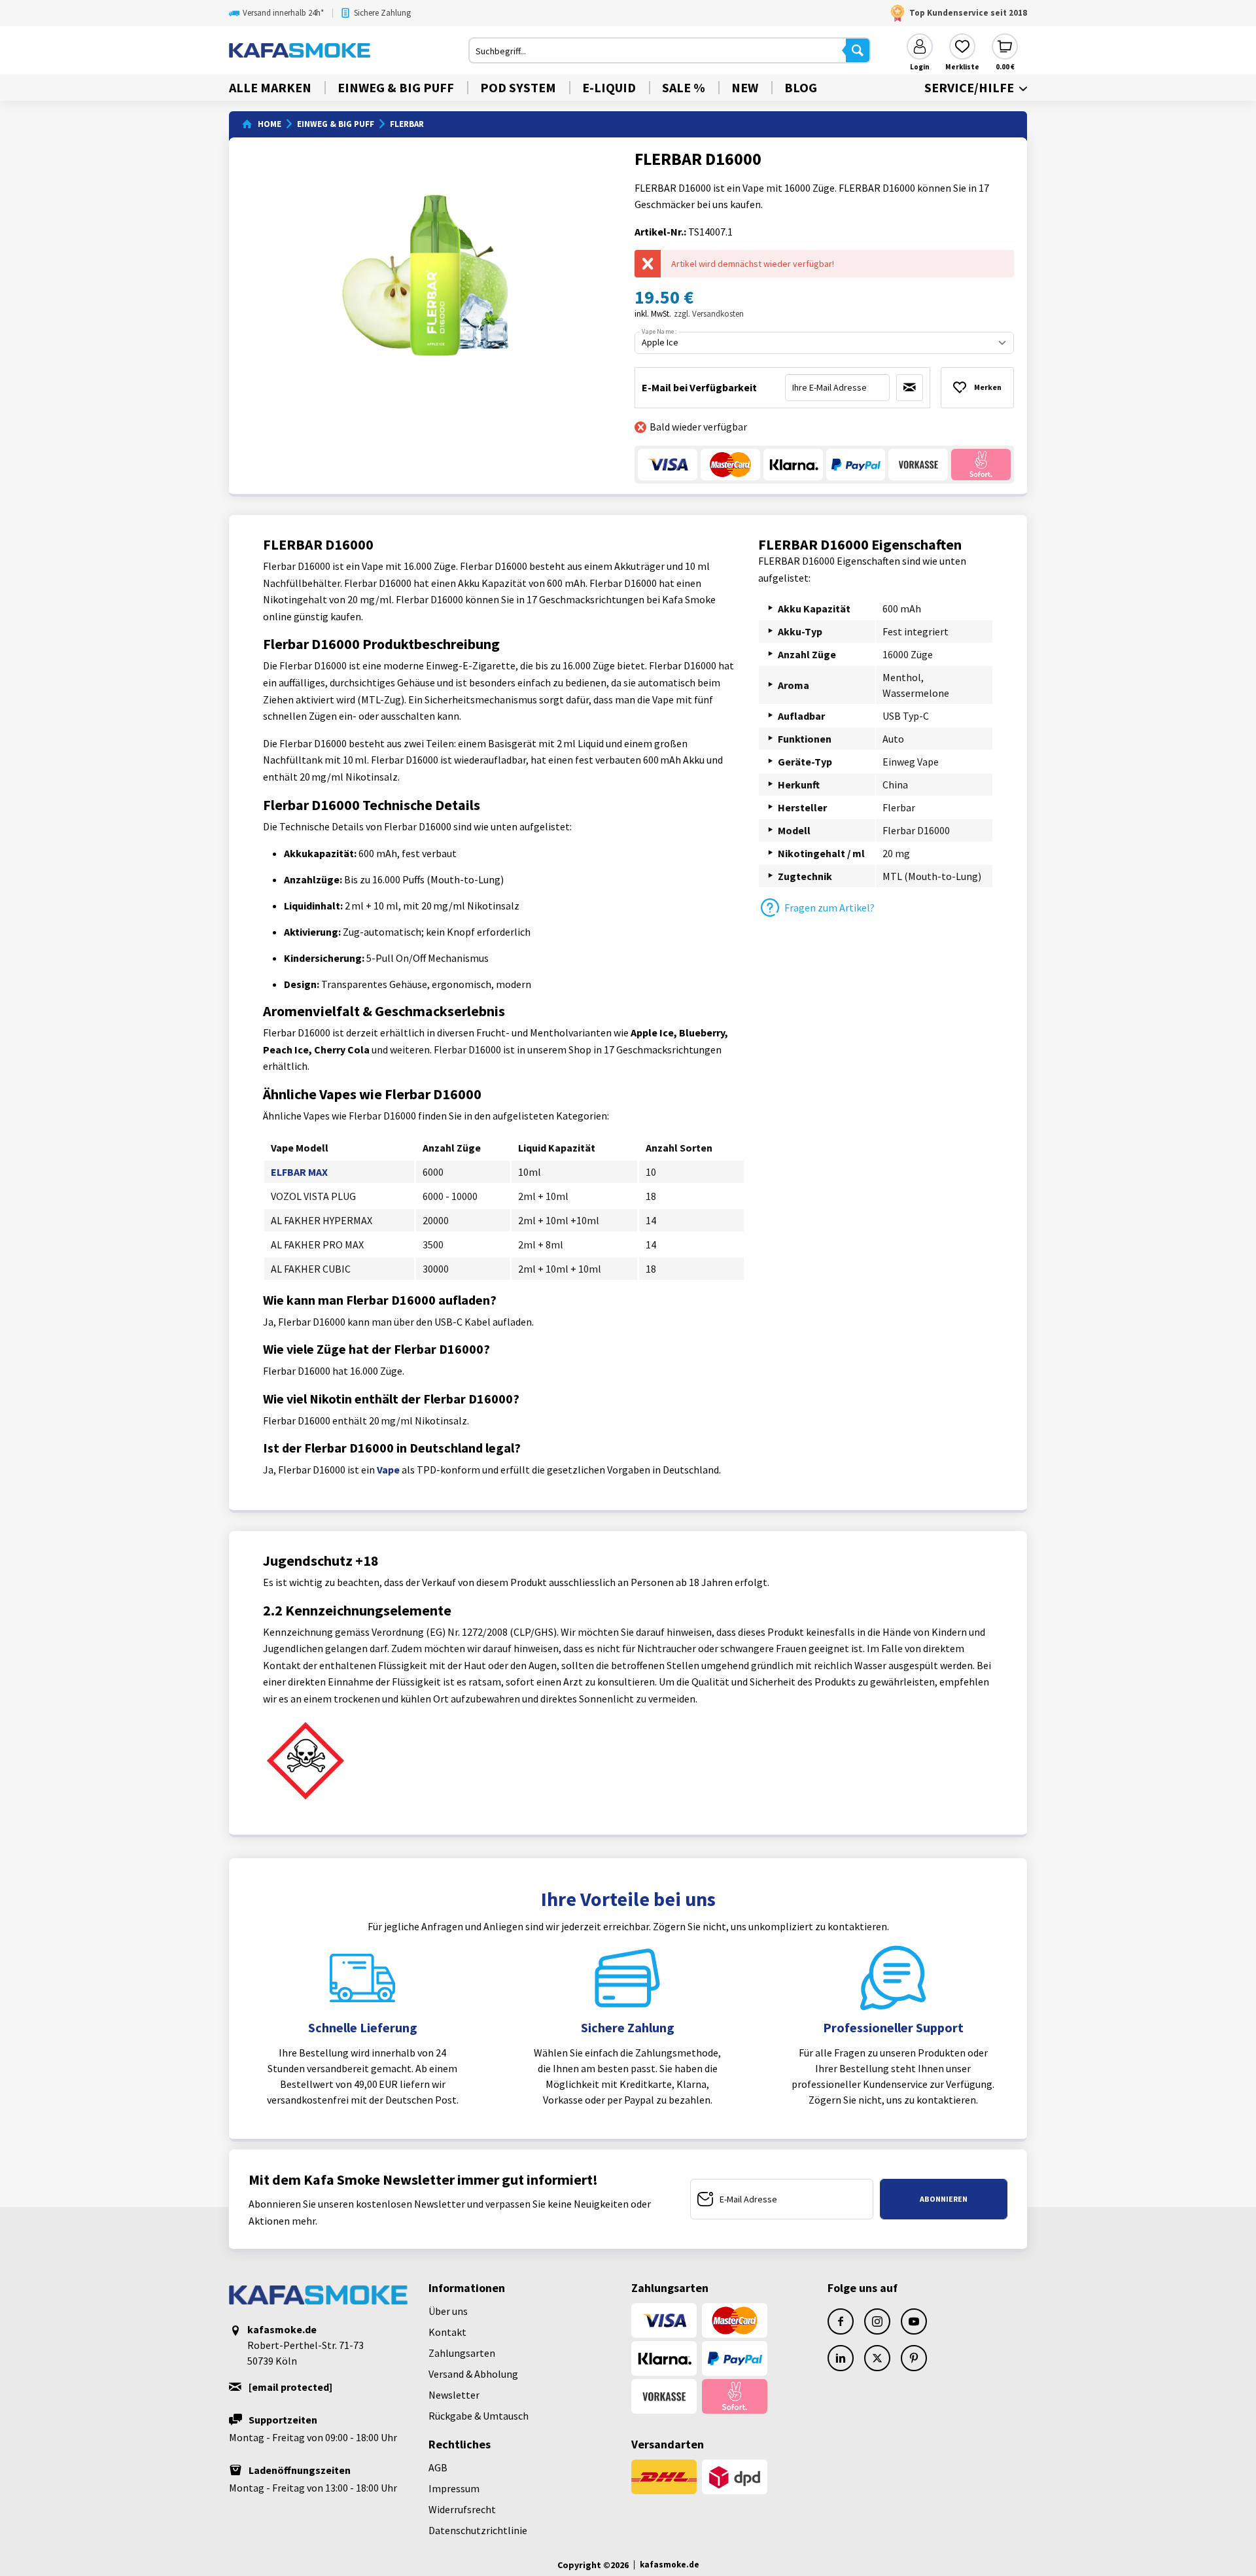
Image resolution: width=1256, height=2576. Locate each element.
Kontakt (447, 2332)
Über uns (448, 2311)
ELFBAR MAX (299, 1172)
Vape (388, 1470)
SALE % (684, 87)
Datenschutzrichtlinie (478, 2530)
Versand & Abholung (473, 2374)
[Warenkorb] (1005, 46)
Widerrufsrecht (462, 2509)
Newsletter (454, 2395)
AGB (438, 2467)
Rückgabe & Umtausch (479, 2416)
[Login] (920, 46)
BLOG (801, 87)
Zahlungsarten (462, 2353)
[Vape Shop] (349, 50)
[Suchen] (858, 50)
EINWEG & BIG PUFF (396, 87)
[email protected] (290, 2387)
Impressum (454, 2488)
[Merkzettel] (962, 46)
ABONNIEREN (944, 2199)
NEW (745, 87)
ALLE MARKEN (270, 87)
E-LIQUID (609, 87)
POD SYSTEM (518, 87)
